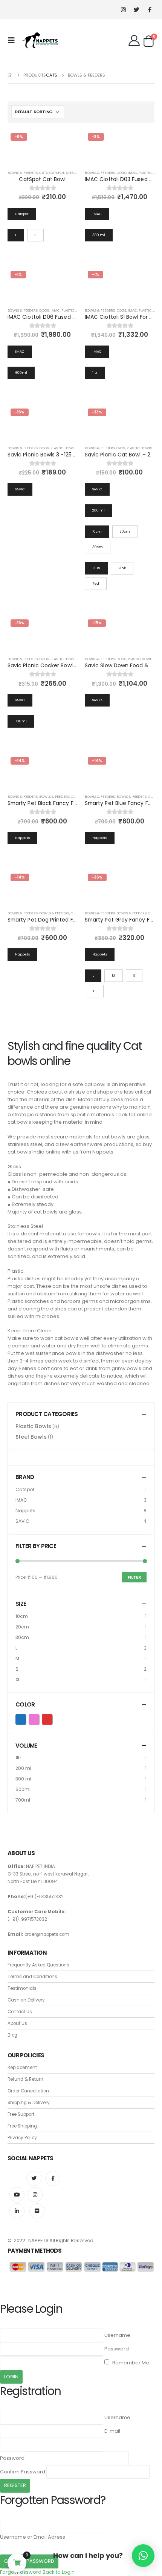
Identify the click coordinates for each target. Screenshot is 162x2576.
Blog (12, 2035)
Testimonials (22, 1988)
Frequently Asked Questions (38, 1965)
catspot (57, 173)
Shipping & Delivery (29, 2103)
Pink (39, 1718)
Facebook (53, 2178)
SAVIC (22, 1521)
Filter (134, 1577)
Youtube (17, 2195)
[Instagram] (123, 10)
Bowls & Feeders (23, 173)
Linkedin (17, 2211)
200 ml (23, 1768)
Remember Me (130, 2363)
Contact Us (20, 2012)
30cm (22, 1637)
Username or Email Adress (33, 2537)
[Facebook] (150, 10)
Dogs (121, 173)
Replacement (22, 2068)
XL (18, 1680)
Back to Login (59, 2572)
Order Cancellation (28, 2091)
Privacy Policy (22, 2138)
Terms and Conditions (32, 1977)
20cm (22, 1627)
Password (117, 2349)
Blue (26, 1718)
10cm (22, 1616)
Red (52, 1718)
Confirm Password (23, 2472)
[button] (143, 2556)
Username (117, 2335)
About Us (17, 2023)
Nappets (25, 1511)
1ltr (18, 1758)
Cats (44, 173)
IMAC (132, 173)
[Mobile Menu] (14, 40)
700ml (23, 1800)
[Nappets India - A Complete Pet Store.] (40, 40)
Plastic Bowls (74, 310)
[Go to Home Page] (10, 75)
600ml (23, 1789)
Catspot (25, 1489)
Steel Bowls (77, 173)
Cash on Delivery (26, 2000)
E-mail (112, 2431)
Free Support (21, 2114)
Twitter (34, 2178)
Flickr (37, 2211)
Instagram (35, 2195)
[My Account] (134, 40)
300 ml (23, 1779)
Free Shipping (22, 2126)
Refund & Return (25, 2079)
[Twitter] (137, 10)
